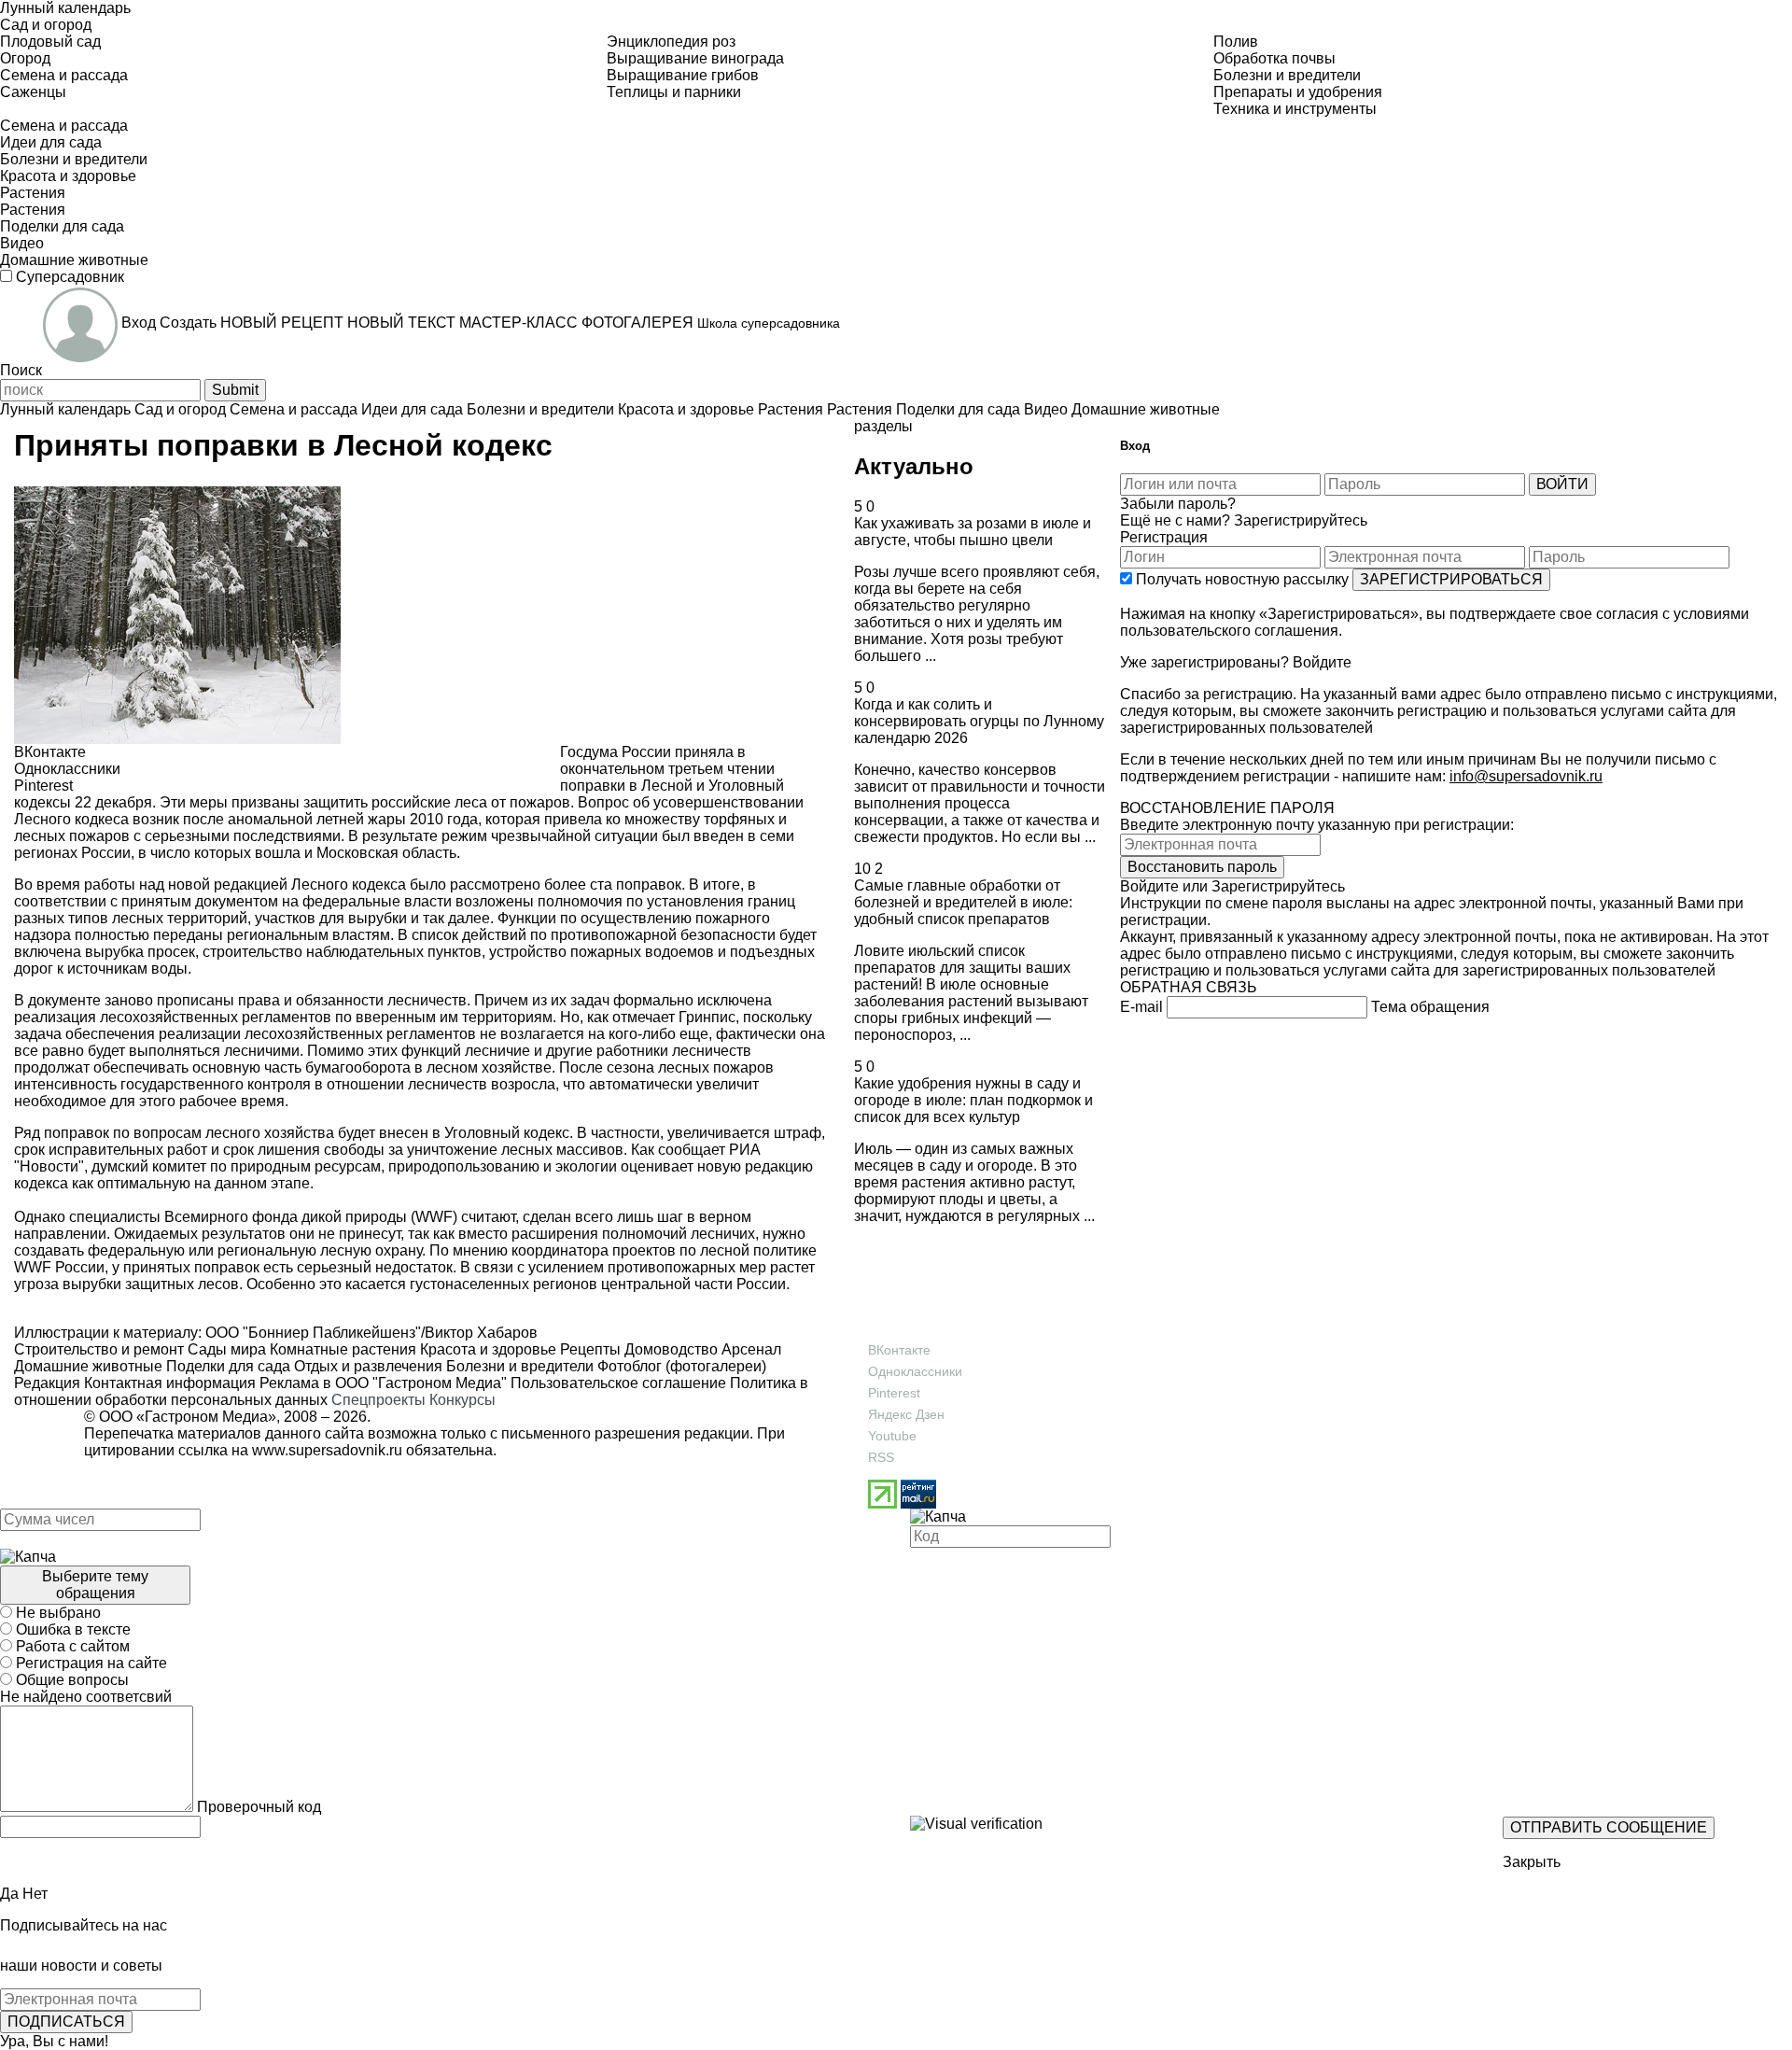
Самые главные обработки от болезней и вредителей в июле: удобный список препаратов (963, 902)
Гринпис (707, 1017)
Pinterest (894, 1393)
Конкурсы (462, 1400)
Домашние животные (88, 1366)
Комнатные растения (341, 1349)
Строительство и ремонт (99, 1349)
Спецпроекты (378, 1400)
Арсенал (749, 1349)
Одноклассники (915, 1371)
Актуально (914, 466)
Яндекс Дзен (906, 1414)
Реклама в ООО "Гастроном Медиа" (383, 1383)
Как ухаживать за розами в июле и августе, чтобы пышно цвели (973, 532)
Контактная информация (170, 1383)
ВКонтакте (899, 1350)
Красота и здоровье (486, 1349)
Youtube (892, 1436)
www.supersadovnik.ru (327, 1450)
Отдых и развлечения (366, 1366)
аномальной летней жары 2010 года (353, 819)
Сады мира (225, 1349)
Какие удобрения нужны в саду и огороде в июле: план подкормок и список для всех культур (973, 1100)
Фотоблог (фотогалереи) (680, 1366)
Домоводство (669, 1349)
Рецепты (588, 1349)
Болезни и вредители (518, 1366)
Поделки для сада (226, 1366)
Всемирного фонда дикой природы (287, 1217)
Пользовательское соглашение (618, 1383)
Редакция (47, 1383)
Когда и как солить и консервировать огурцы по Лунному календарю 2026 (979, 721)
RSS (881, 1457)
